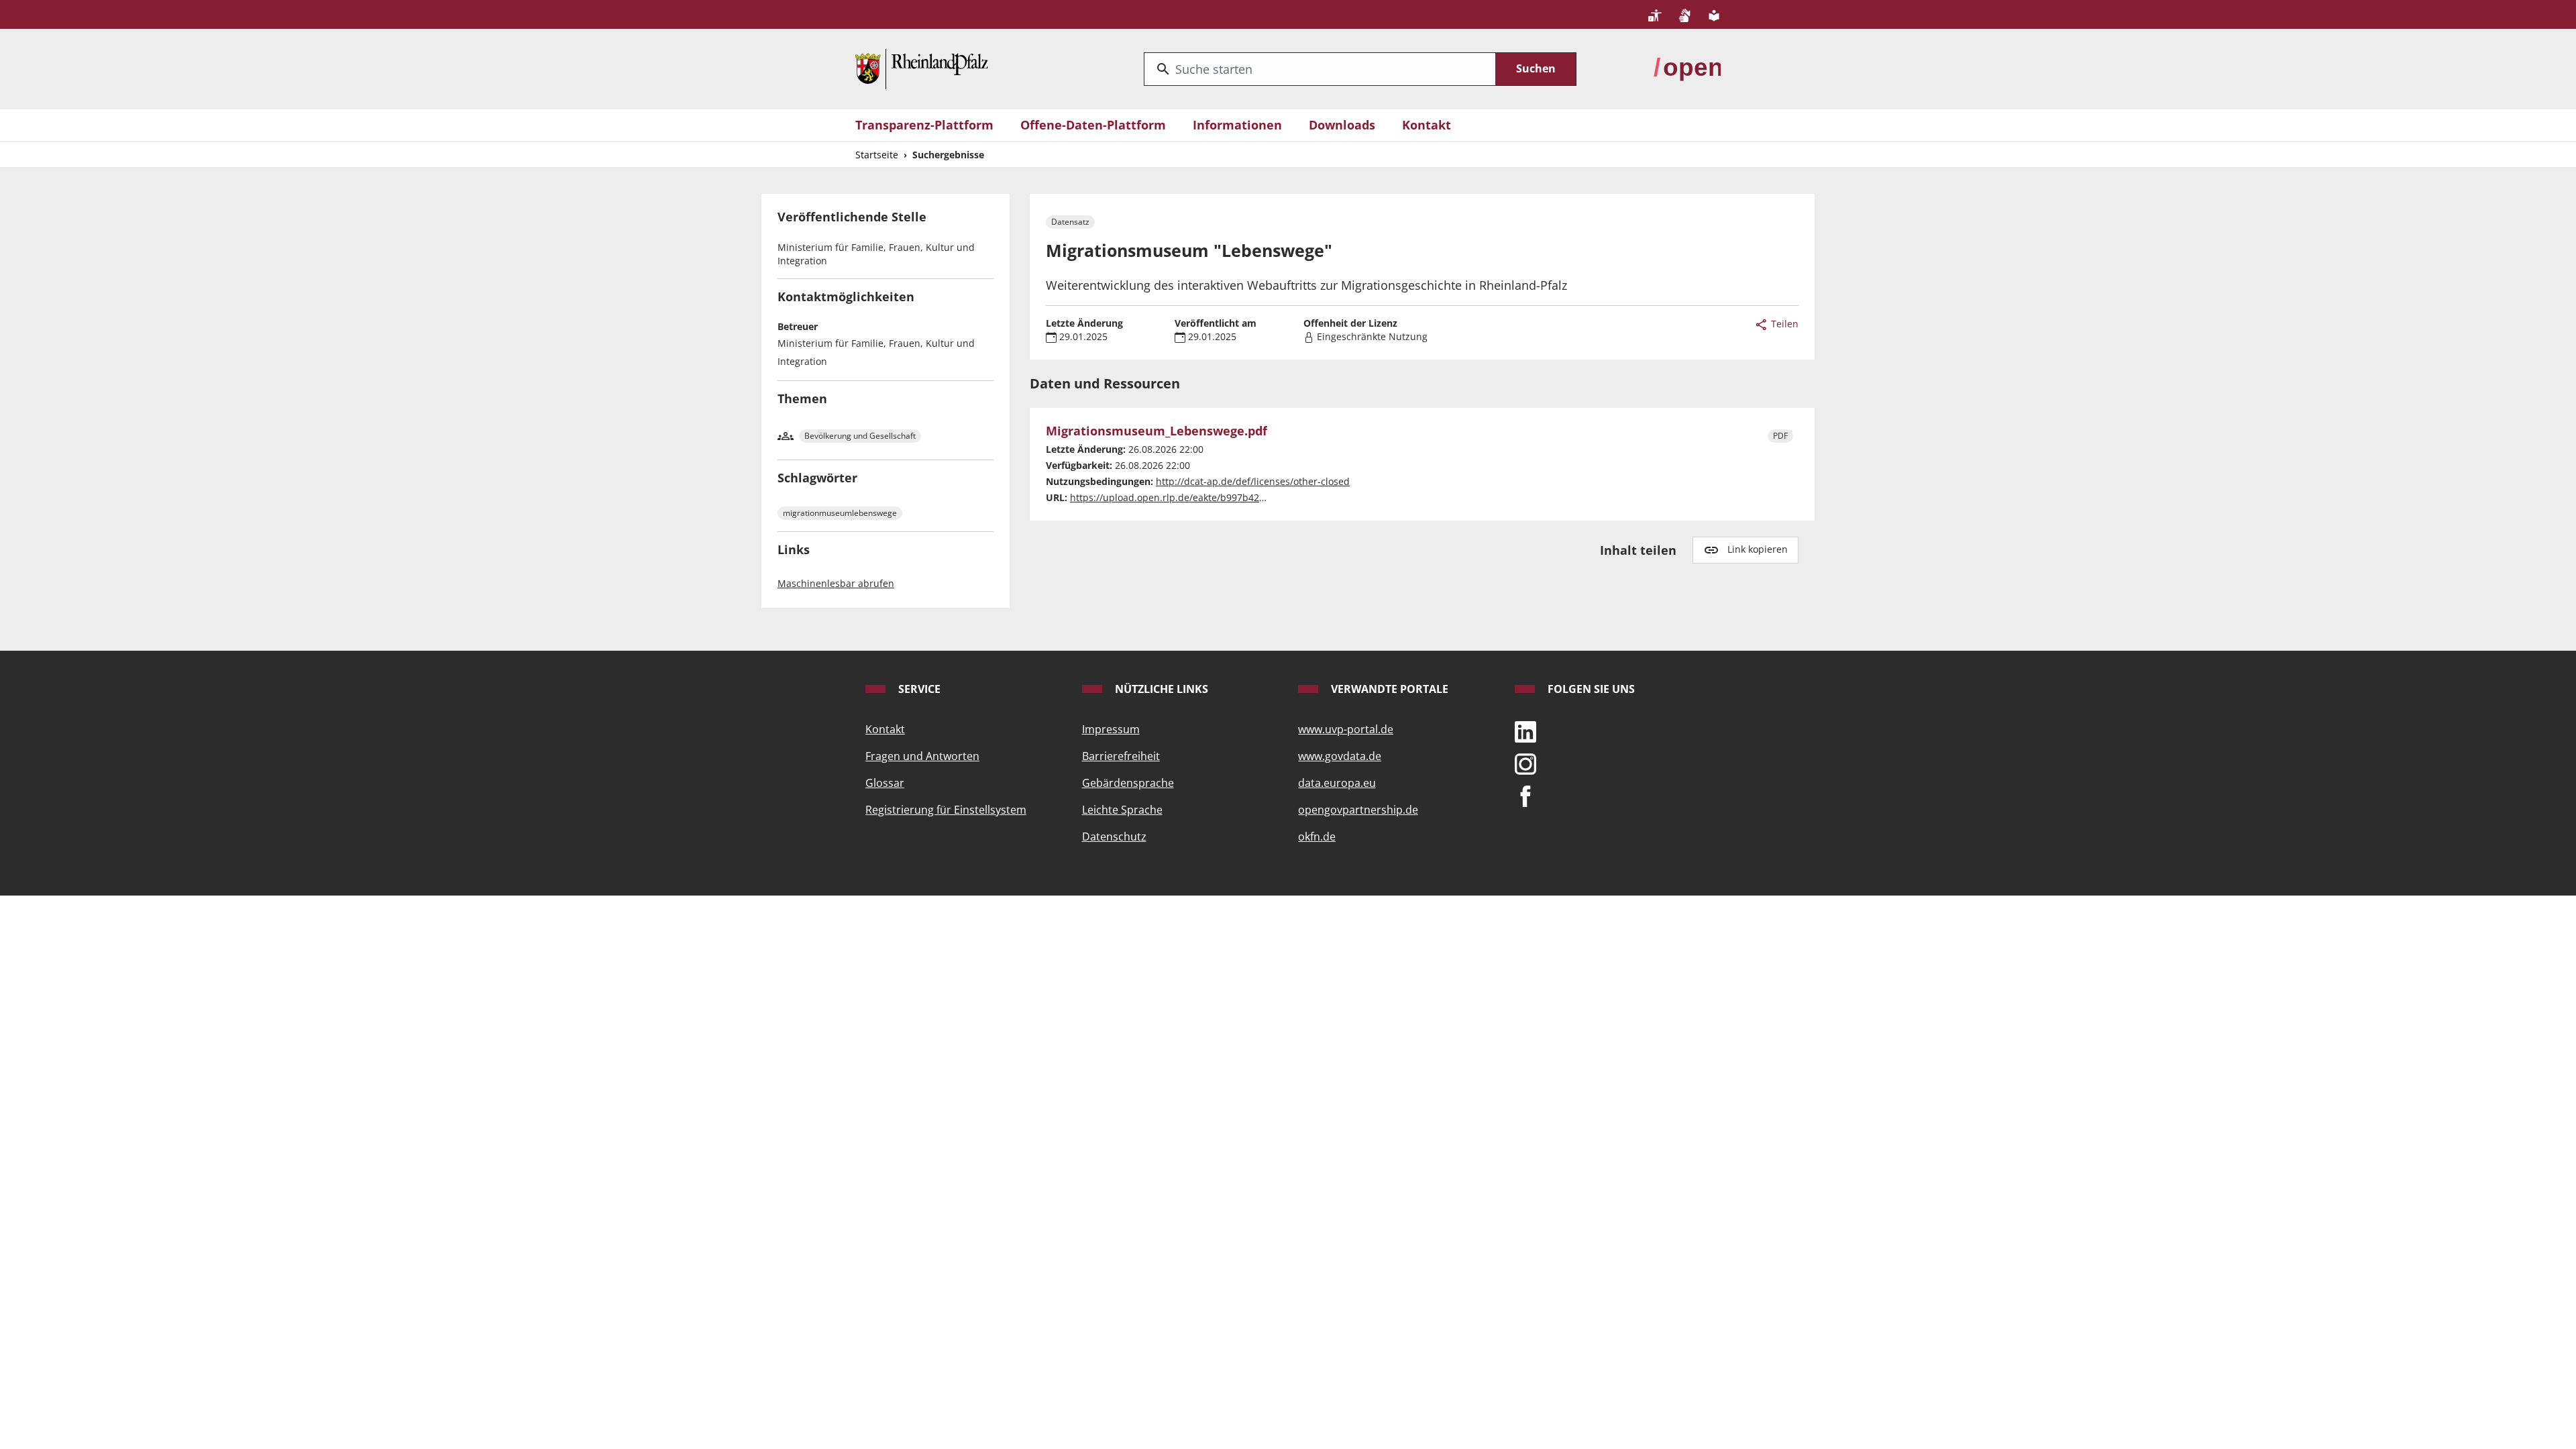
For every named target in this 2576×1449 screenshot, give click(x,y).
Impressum (1111, 729)
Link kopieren (1758, 549)
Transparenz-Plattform (924, 125)
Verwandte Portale (1388, 689)
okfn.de (1317, 837)
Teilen (1783, 324)
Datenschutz (1114, 837)
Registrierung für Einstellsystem (946, 810)
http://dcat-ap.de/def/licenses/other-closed (1253, 481)
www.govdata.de (1340, 756)
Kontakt (1427, 125)
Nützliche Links (1160, 689)
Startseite (877, 155)
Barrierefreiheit (1121, 756)
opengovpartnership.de (1358, 810)
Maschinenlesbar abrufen (836, 583)
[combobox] (1320, 69)
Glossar (885, 783)
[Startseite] (922, 68)
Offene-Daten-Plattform (1093, 125)
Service (918, 689)
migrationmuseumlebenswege (840, 513)
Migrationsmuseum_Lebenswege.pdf (1157, 431)
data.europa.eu (1337, 783)
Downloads (1342, 125)
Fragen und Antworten (922, 756)
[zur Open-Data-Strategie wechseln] (1687, 68)
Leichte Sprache (1122, 810)
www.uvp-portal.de (1346, 729)
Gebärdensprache (1128, 783)
